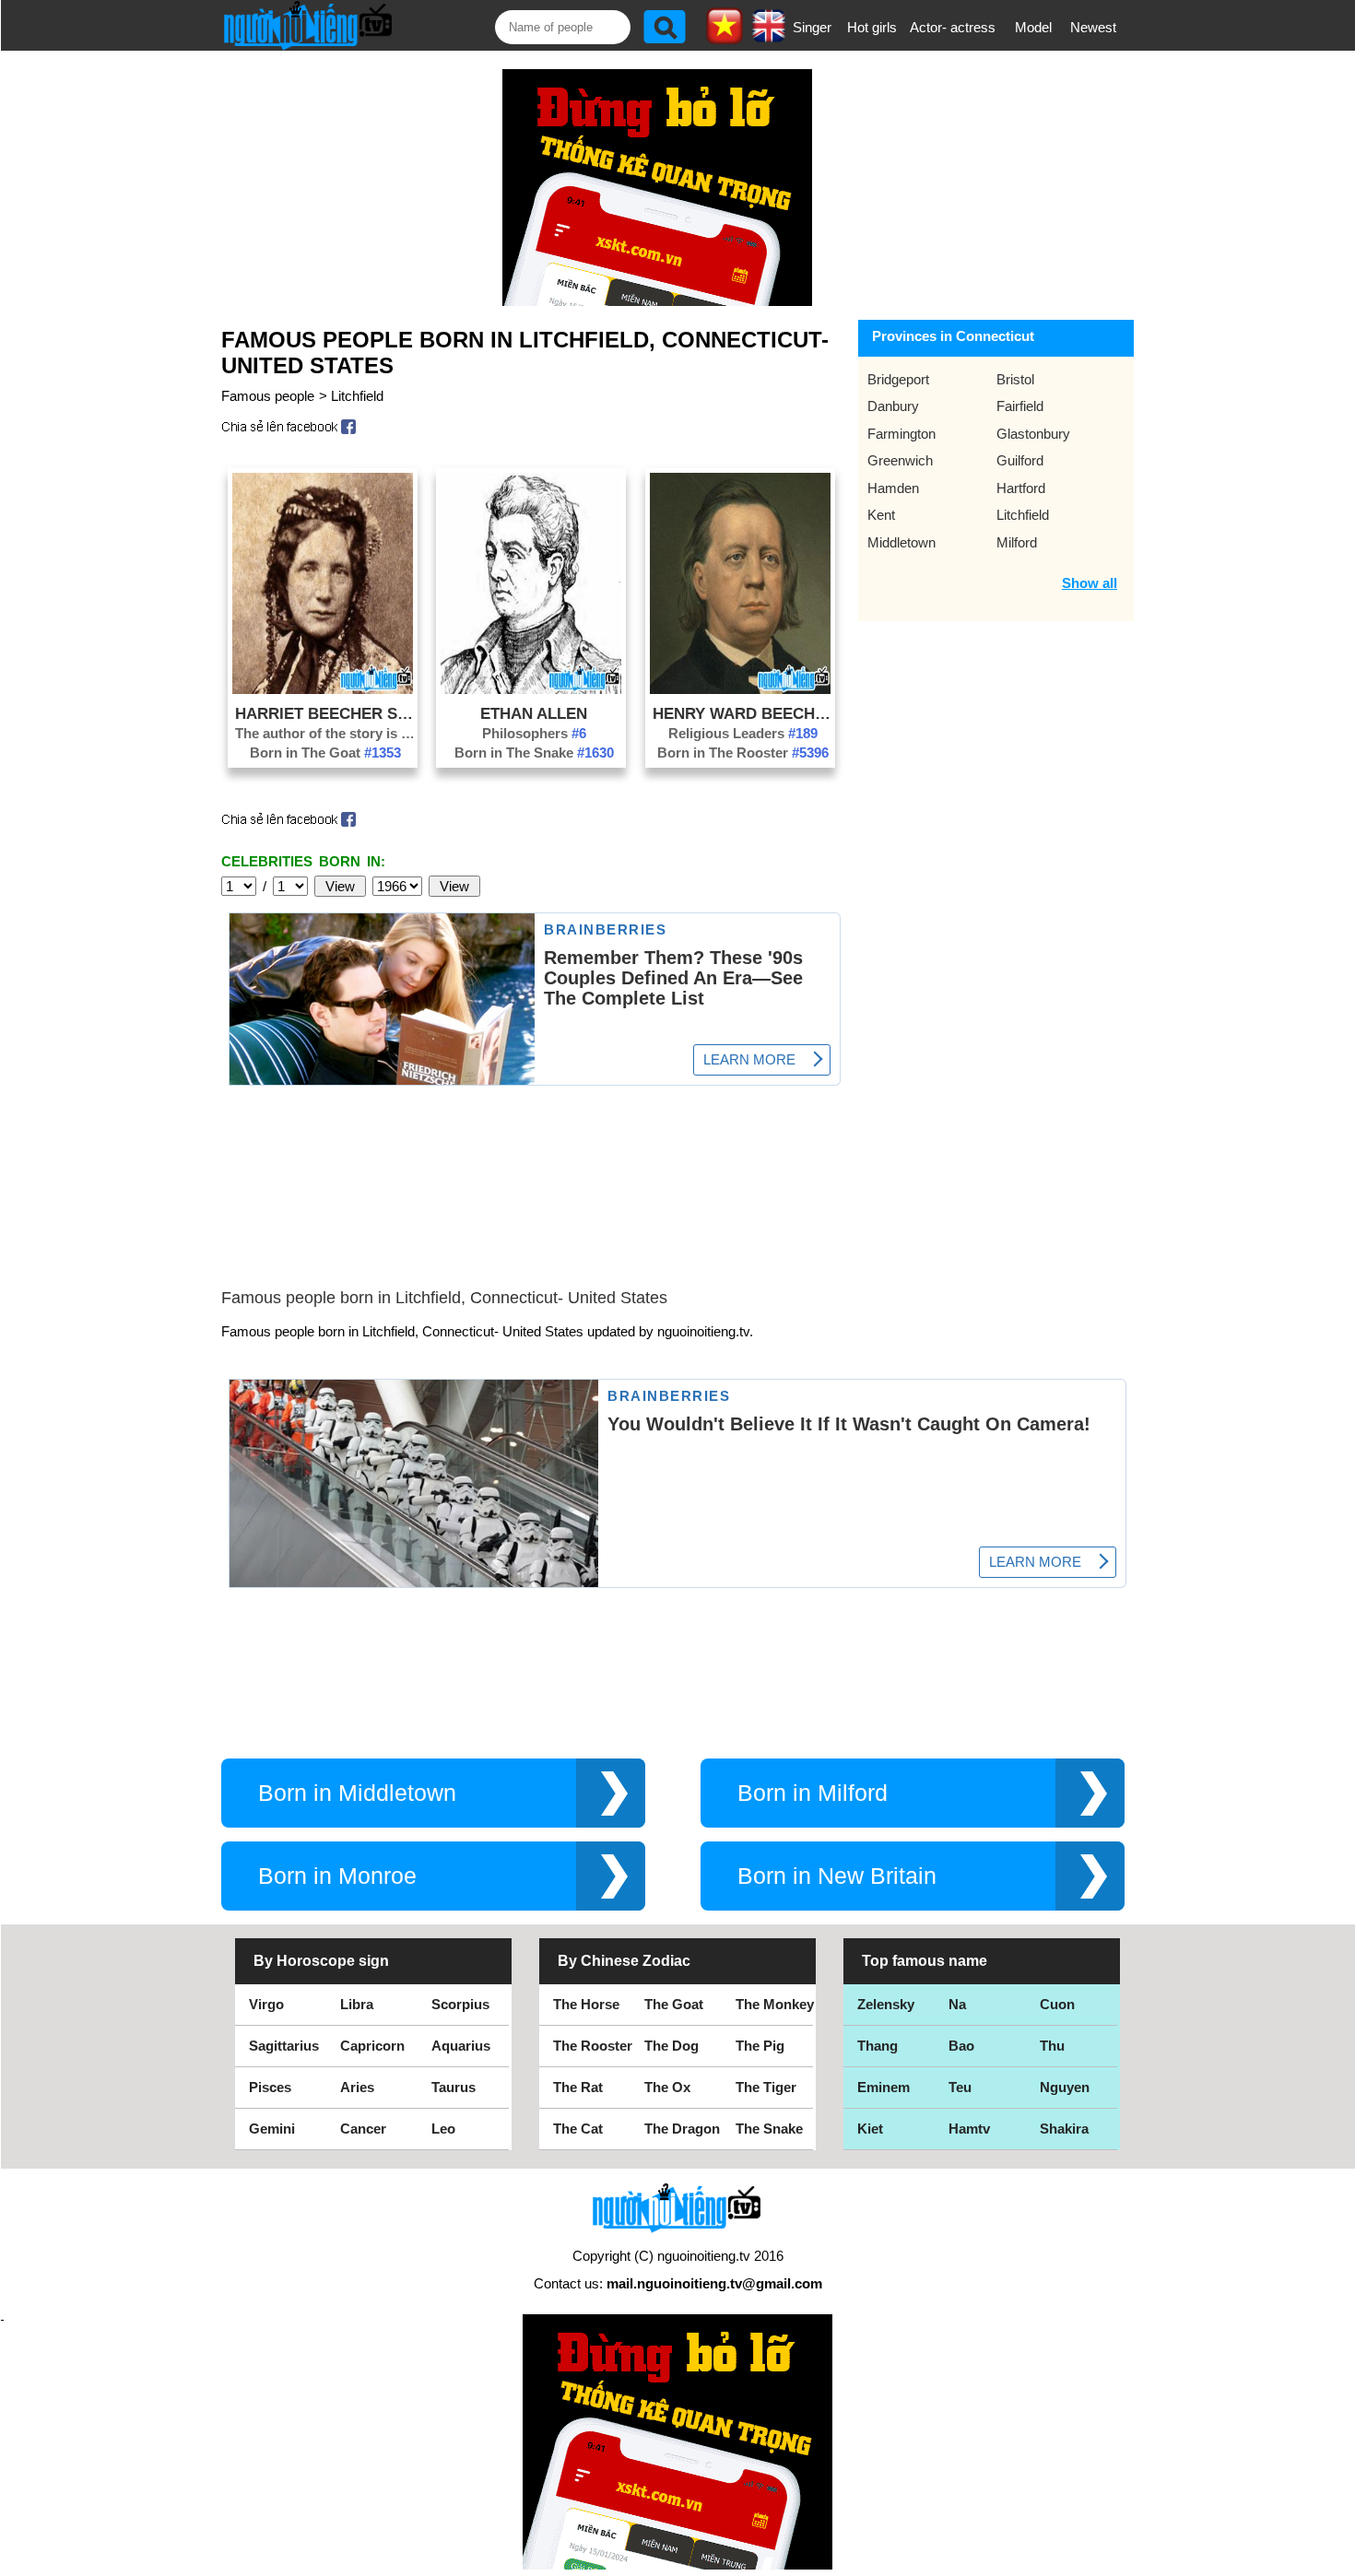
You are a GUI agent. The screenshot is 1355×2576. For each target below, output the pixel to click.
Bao (961, 2046)
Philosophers (534, 733)
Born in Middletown (357, 1793)
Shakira (1064, 2129)
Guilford (1020, 460)
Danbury (893, 406)
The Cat (578, 2129)
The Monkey (775, 2004)
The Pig (760, 2046)
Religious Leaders (743, 733)
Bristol (1015, 379)
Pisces (270, 2087)
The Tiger (766, 2087)
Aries (357, 2087)
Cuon (1057, 2004)
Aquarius (461, 2046)
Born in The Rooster (743, 753)
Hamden (893, 488)
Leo (443, 2129)
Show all (1090, 583)
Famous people (268, 396)
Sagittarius (284, 2046)
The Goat (674, 2004)
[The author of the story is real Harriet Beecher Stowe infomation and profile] (323, 689)
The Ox (667, 2087)
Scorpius (460, 2004)
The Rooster (593, 2046)
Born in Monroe (337, 1876)
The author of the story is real (325, 733)
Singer (812, 27)
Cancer (363, 2129)
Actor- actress (953, 27)
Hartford (1021, 488)
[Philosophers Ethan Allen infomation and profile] (531, 689)
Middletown (901, 542)
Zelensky (886, 2004)
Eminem (884, 2087)
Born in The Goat (325, 753)
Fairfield (1020, 406)
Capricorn (372, 2046)
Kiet (870, 2129)
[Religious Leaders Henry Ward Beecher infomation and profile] (740, 689)
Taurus (454, 2087)
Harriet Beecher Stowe (325, 713)
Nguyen (1065, 2087)
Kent (881, 515)
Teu (960, 2087)
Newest (1093, 27)
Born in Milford (813, 1793)
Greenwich (900, 460)
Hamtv (969, 2129)
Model (1033, 27)
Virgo (266, 2004)
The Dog (672, 2046)
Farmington (901, 434)
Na (957, 2004)
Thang (878, 2046)
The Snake (769, 2129)
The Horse (586, 2004)
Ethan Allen (534, 713)
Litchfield (357, 396)
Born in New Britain (837, 1876)
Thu (1052, 2046)
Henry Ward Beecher (743, 713)
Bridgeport (898, 379)
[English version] (769, 36)
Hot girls (872, 27)
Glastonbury (1033, 434)
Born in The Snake (534, 753)
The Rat (578, 2087)
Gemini (272, 2129)
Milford (1017, 542)
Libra (357, 2004)
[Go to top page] (1337, 2558)
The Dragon (682, 2129)
